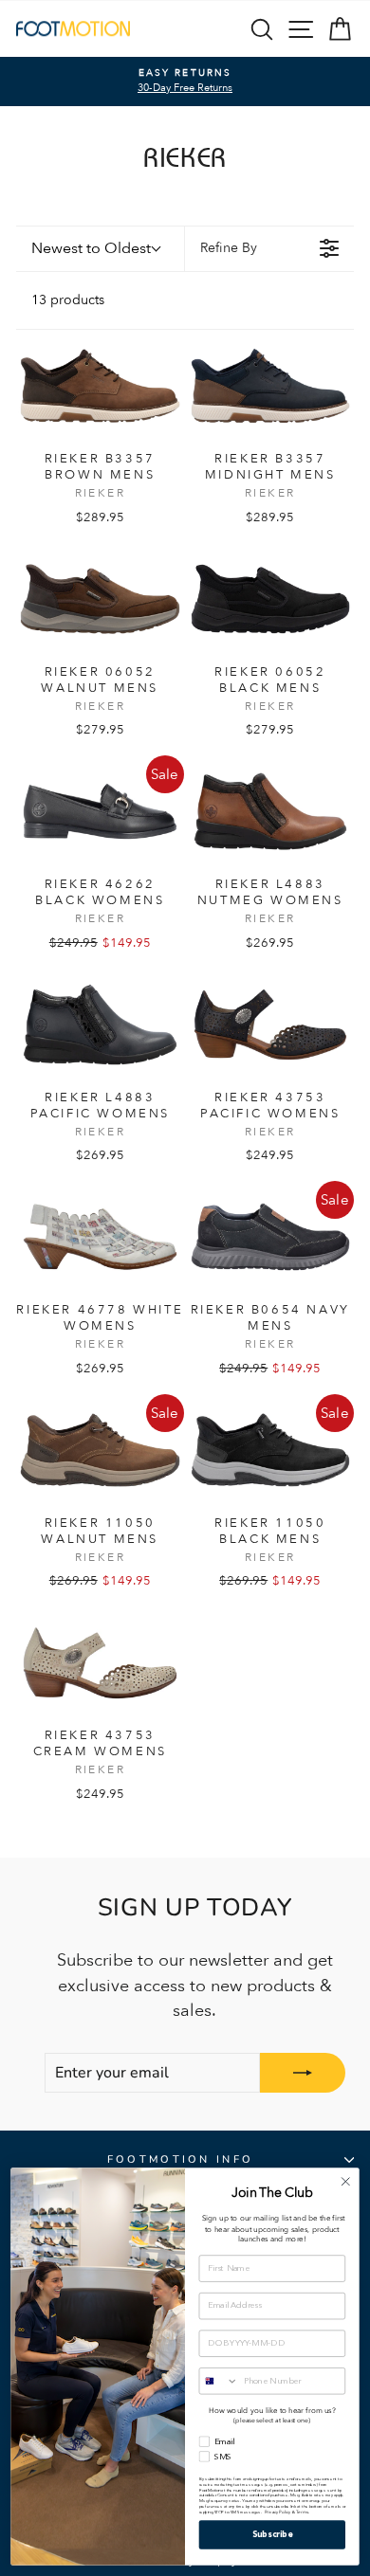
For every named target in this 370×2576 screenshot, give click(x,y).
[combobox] (219, 2381)
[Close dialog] (345, 2182)
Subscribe (272, 2535)
